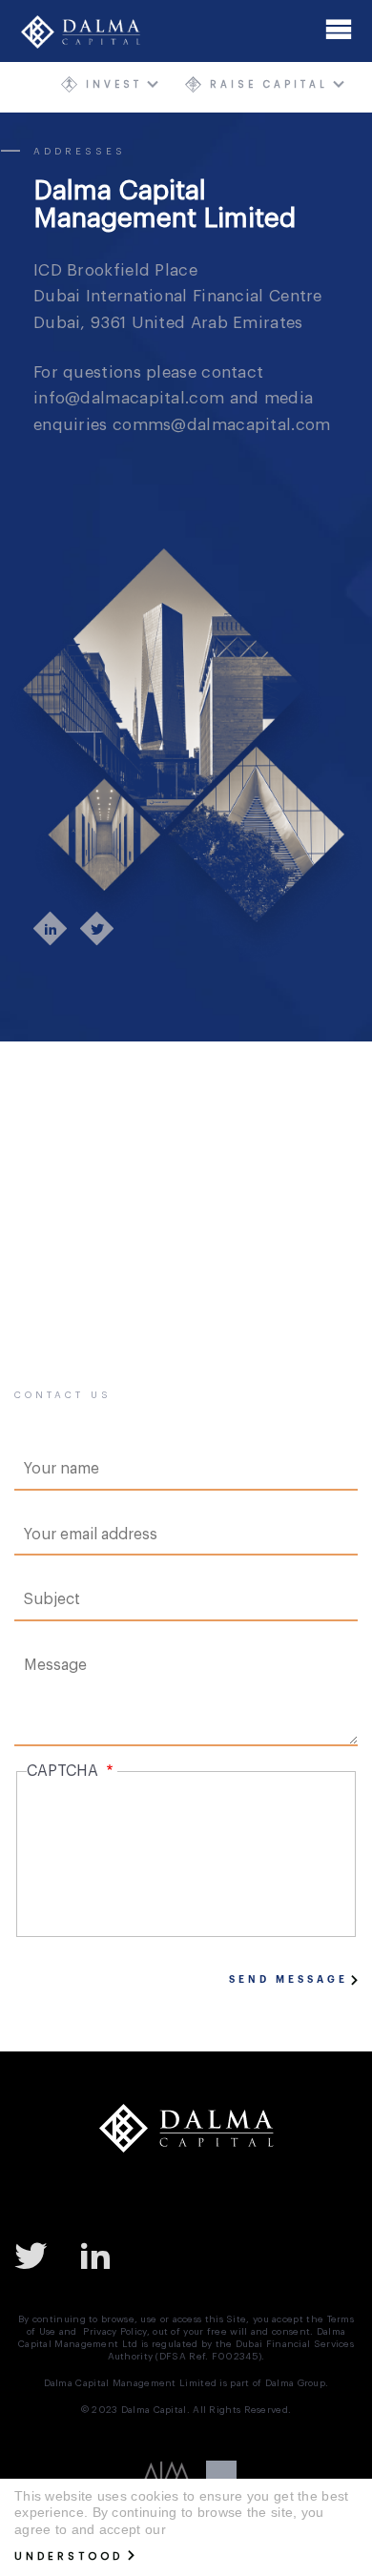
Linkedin (103, 2255)
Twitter (38, 2255)
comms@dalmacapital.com (222, 425)
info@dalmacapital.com (129, 398)
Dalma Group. (297, 2383)
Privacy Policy (114, 2332)
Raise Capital (269, 84)
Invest (114, 84)
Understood (69, 2556)
